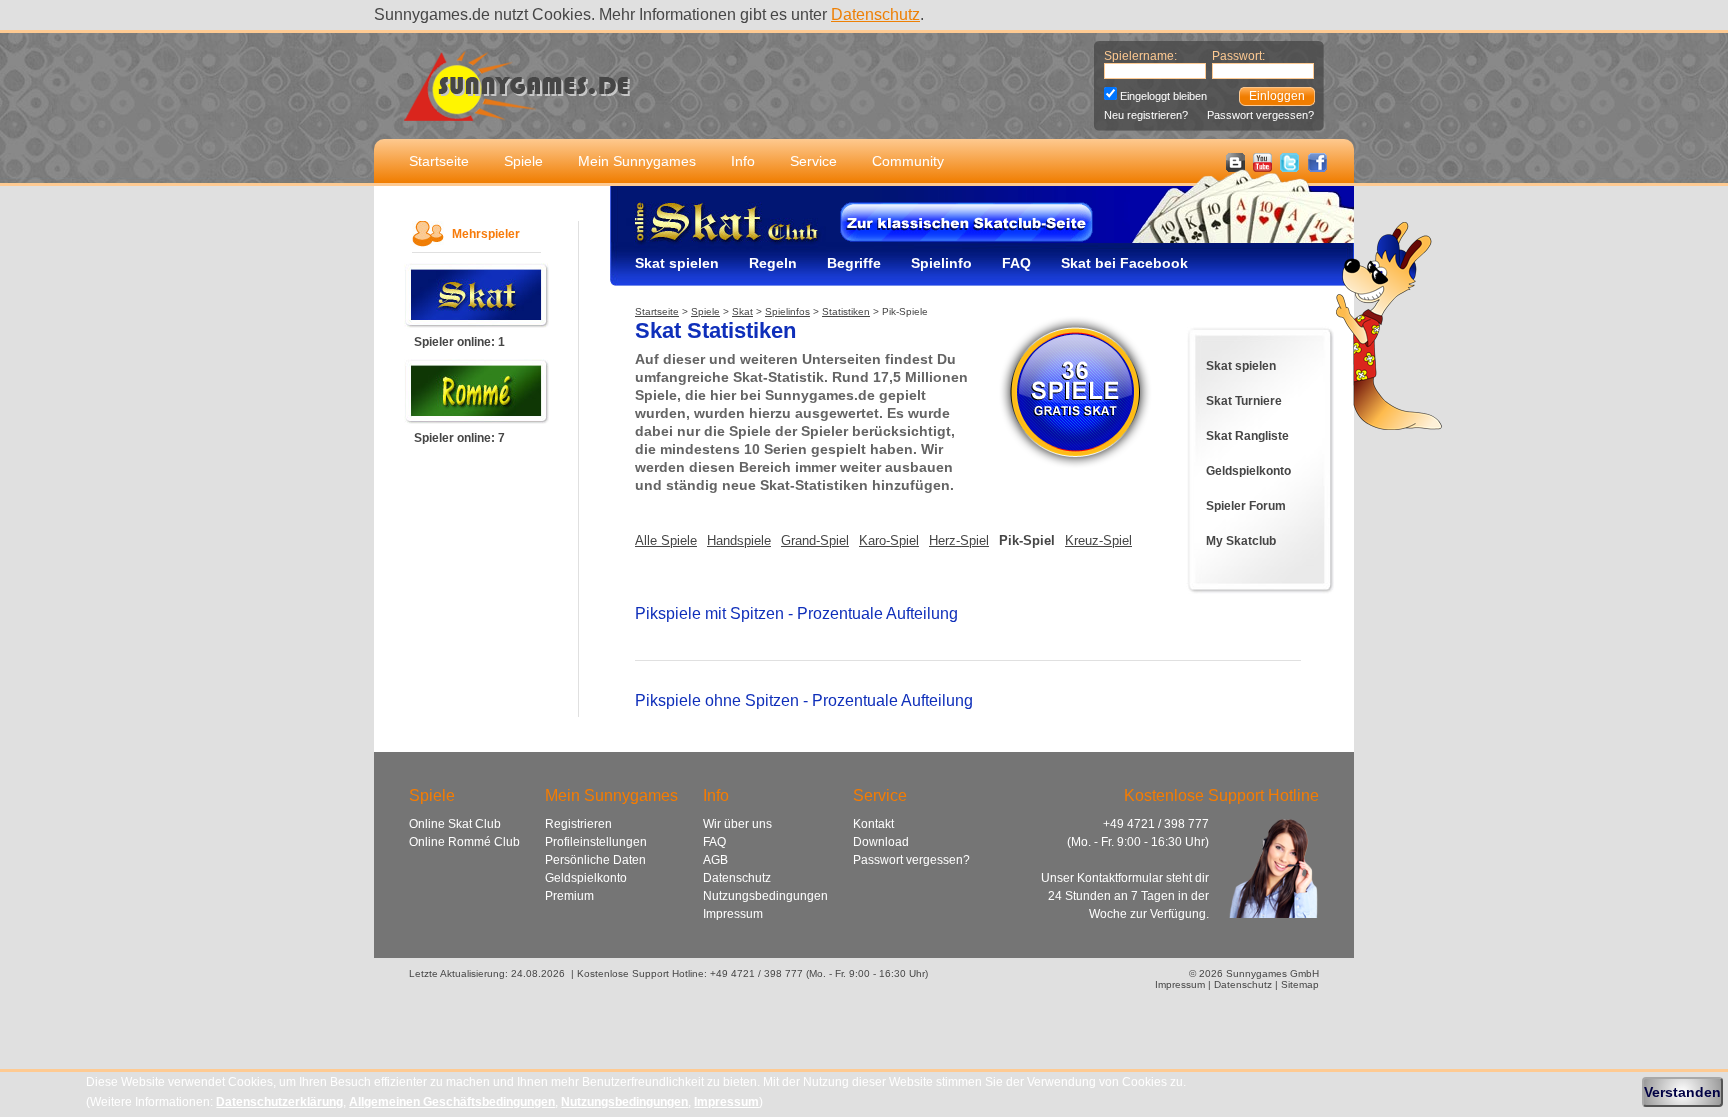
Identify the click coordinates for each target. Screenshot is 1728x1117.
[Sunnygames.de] (517, 110)
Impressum (733, 914)
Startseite (439, 161)
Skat (742, 311)
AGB (715, 860)
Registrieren (578, 824)
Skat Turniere (1244, 401)
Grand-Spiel (815, 540)
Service (813, 161)
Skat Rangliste (1247, 436)
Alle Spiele (666, 540)
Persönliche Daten (595, 860)
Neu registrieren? (1146, 115)
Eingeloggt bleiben (1163, 96)
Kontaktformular (1120, 878)
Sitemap (1300, 984)
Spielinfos (787, 311)
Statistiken (846, 311)
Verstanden (1682, 1092)
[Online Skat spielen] (477, 323)
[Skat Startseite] (705, 241)
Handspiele (739, 540)
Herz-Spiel (959, 540)
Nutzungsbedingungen (765, 896)
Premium (569, 896)
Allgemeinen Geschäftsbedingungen (452, 1102)
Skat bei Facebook (1124, 263)
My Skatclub (1241, 541)
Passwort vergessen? (1260, 115)
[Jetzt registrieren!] (1075, 468)
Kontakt (873, 824)
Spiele (523, 161)
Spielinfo (941, 263)
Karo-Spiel (889, 540)
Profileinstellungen (596, 842)
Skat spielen (677, 263)
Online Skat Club (455, 824)
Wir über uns (737, 824)
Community (908, 161)
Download (881, 842)
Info (743, 161)
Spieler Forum (1246, 506)
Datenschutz (875, 14)
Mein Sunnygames (637, 161)
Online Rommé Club (464, 842)
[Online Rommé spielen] (477, 419)
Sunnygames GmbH (1272, 973)
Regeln (773, 263)
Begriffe (854, 263)
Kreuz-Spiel (1098, 540)
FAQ (1016, 263)
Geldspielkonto (1248, 471)
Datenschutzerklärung (279, 1102)
